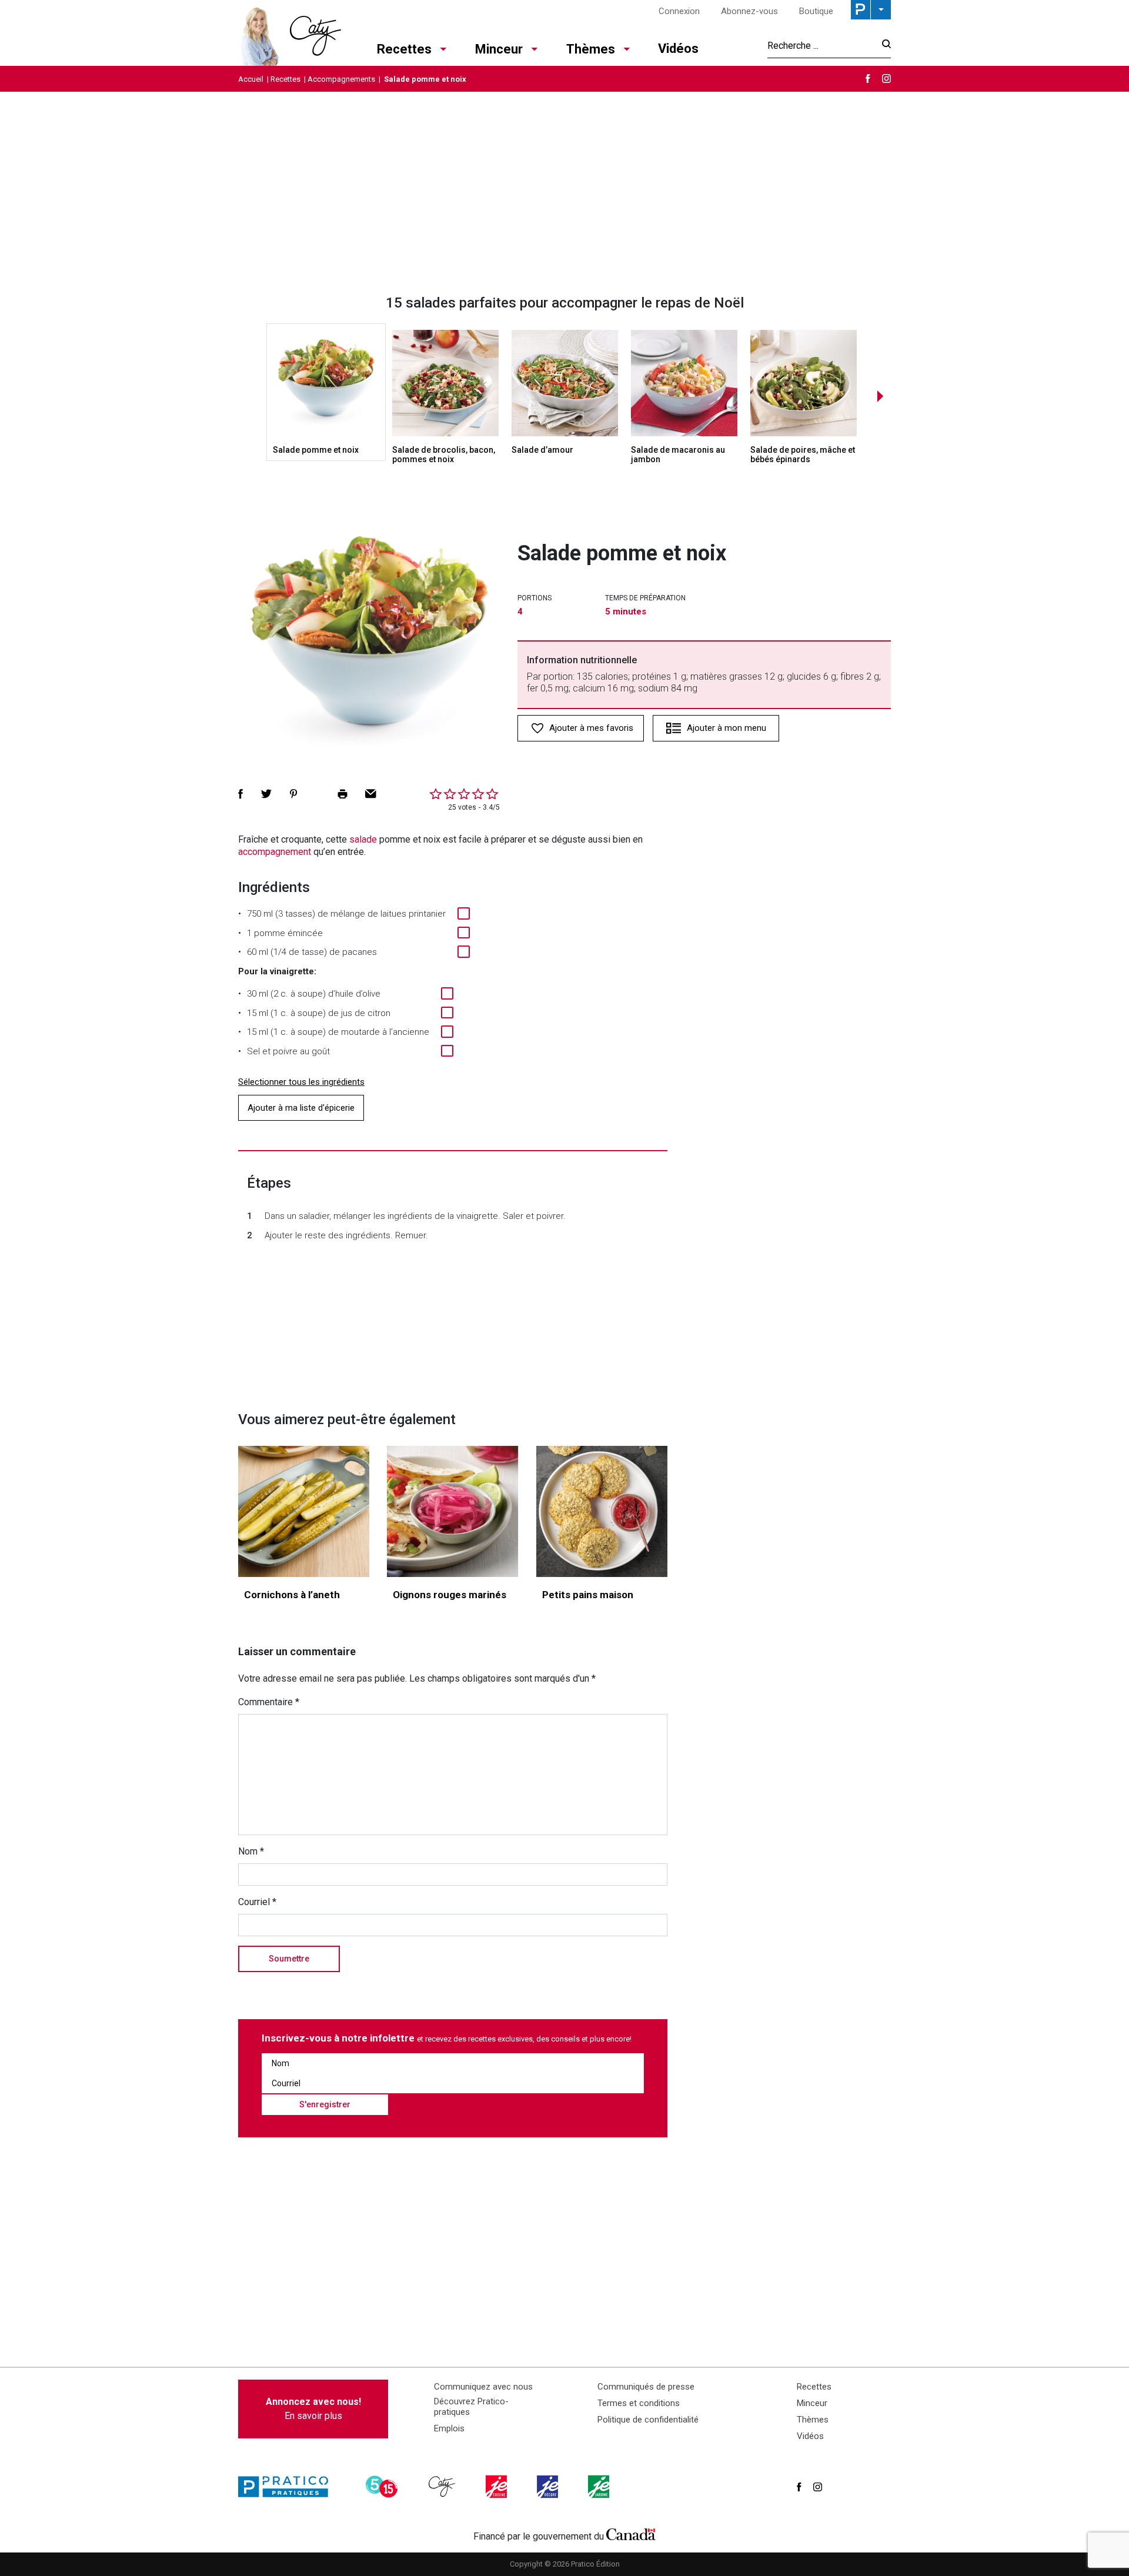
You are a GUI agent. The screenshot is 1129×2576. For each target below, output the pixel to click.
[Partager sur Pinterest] (293, 794)
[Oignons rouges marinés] (452, 1511)
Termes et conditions (639, 2403)
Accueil (251, 79)
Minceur (499, 49)
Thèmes (591, 49)
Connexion (679, 11)
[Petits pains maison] (602, 1511)
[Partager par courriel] (371, 794)
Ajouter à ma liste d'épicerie (301, 1108)
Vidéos (678, 49)
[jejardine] (600, 2487)
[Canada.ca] (631, 2534)
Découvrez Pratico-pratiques (471, 2407)
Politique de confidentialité (648, 2420)
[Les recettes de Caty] (290, 33)
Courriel (257, 1902)
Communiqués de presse (646, 2387)
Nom (251, 1851)
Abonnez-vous (749, 11)
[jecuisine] (497, 2487)
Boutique (816, 11)
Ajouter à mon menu (726, 728)
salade (363, 839)
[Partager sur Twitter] (266, 794)
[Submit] (883, 46)
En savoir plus (313, 2409)
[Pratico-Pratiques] (288, 2487)
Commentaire (269, 1702)
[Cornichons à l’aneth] (304, 1511)
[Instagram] (886, 78)
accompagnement (275, 852)
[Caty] (443, 2487)
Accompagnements (341, 79)
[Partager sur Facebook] (241, 794)
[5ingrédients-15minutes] (383, 2487)
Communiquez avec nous (483, 2387)
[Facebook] (868, 78)
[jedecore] (549, 2487)
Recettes (404, 49)
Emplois (449, 2428)
